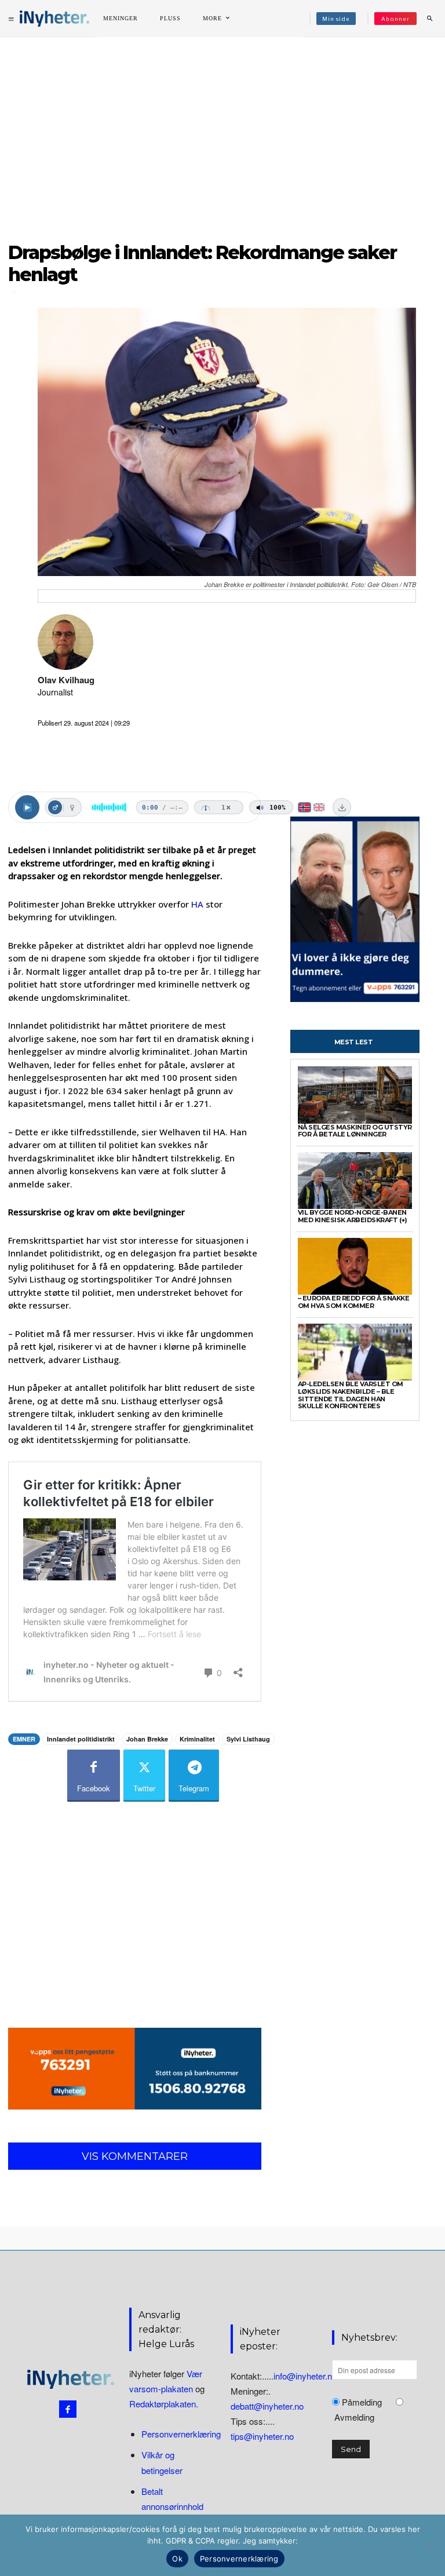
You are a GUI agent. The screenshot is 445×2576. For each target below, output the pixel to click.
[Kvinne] (72, 807)
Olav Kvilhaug (66, 680)
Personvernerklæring (181, 2434)
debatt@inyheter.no (267, 2406)
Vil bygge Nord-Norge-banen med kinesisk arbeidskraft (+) (353, 1216)
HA (197, 904)
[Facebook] (68, 2409)
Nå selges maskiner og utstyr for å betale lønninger (355, 1131)
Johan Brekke (147, 1739)
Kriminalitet (197, 1739)
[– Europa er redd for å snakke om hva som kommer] (355, 1267)
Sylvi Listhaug (248, 1739)
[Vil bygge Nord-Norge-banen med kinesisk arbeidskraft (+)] (355, 1181)
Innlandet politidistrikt (81, 1739)
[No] (431, 2545)
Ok (177, 2559)
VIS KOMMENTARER (135, 2156)
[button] (429, 19)
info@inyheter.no (305, 2376)
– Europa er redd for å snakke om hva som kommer (354, 1302)
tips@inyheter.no (262, 2436)
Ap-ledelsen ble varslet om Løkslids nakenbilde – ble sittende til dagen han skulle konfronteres (351, 1395)
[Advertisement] (222, 133)
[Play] (27, 807)
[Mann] (55, 807)
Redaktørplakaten (163, 2404)
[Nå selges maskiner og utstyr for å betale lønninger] (355, 1095)
